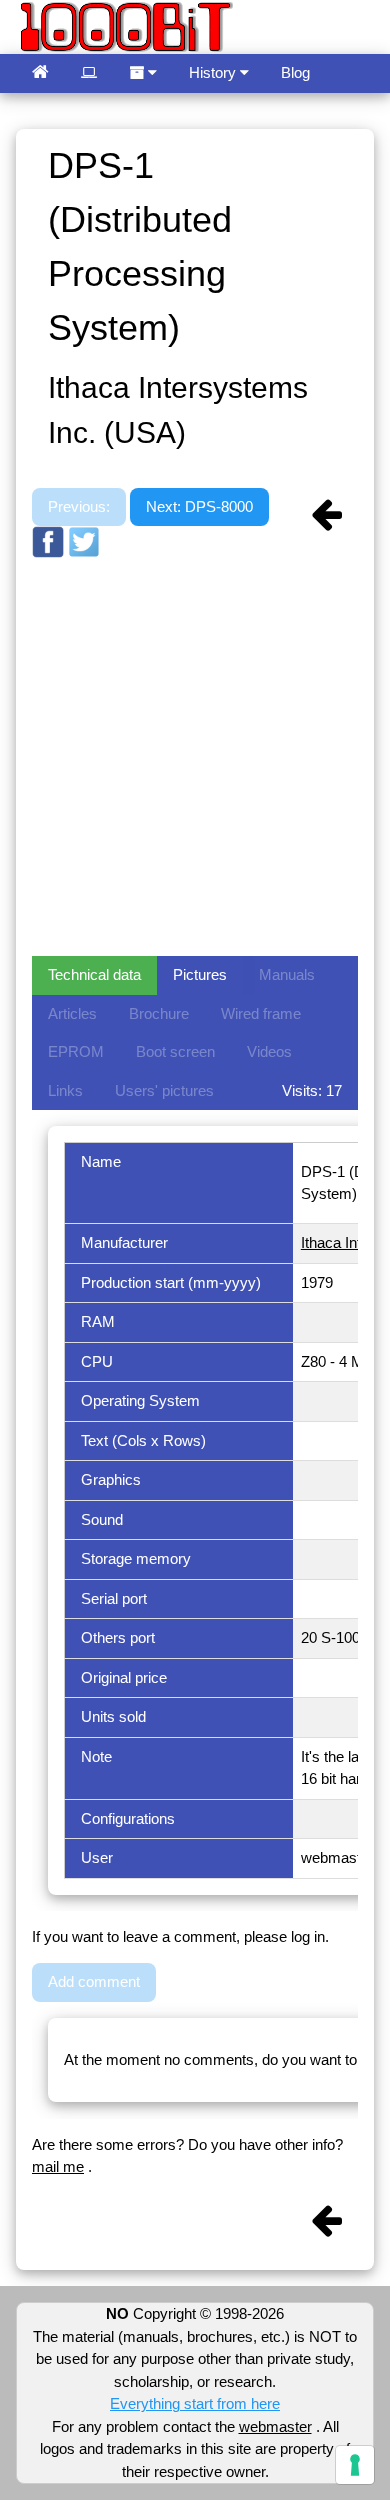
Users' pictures (164, 1090)
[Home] (40, 73)
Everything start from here (195, 2403)
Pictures (200, 974)
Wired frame (261, 1013)
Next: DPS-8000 (199, 506)
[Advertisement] (195, 755)
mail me (58, 2166)
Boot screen (175, 1051)
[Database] (89, 73)
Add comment (94, 1981)
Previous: (79, 506)
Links (65, 1090)
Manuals (287, 974)
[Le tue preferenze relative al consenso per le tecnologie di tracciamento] (355, 2465)
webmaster (275, 2426)
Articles (72, 1013)
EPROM (76, 1051)
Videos (269, 1051)
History (214, 72)
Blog (295, 72)
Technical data (94, 974)
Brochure (159, 1013)
